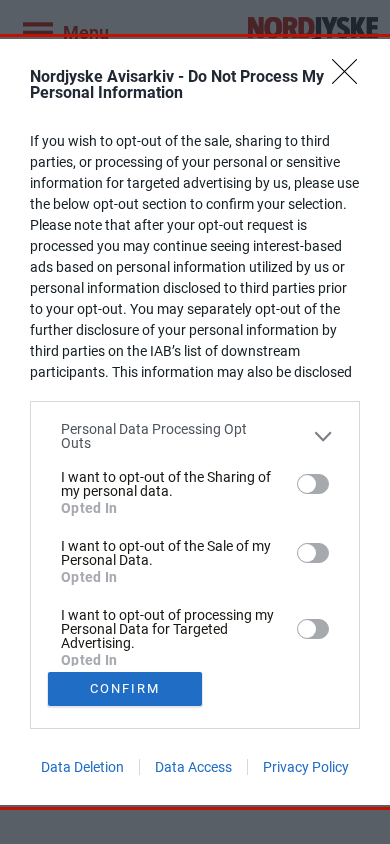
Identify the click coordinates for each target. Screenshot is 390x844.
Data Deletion (82, 767)
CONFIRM (125, 688)
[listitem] (195, 436)
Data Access (193, 767)
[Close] (351, 78)
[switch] (313, 484)
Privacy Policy (306, 767)
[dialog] (195, 421)
